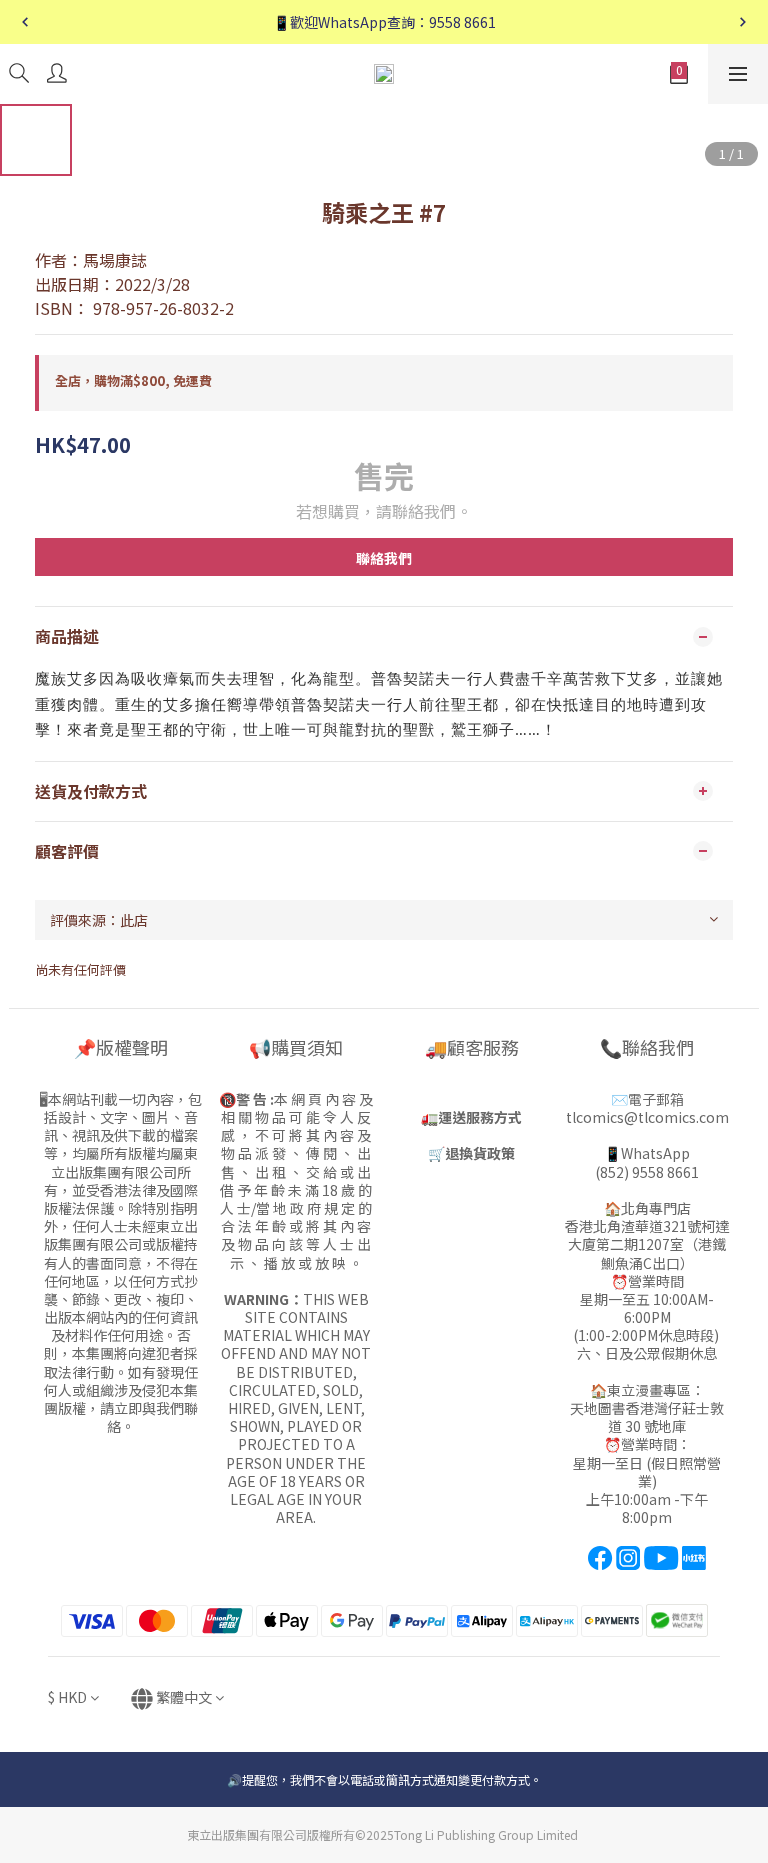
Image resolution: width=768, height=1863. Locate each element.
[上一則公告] (25, 22)
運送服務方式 (480, 1117)
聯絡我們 (384, 558)
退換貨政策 (480, 1153)
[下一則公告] (743, 22)
